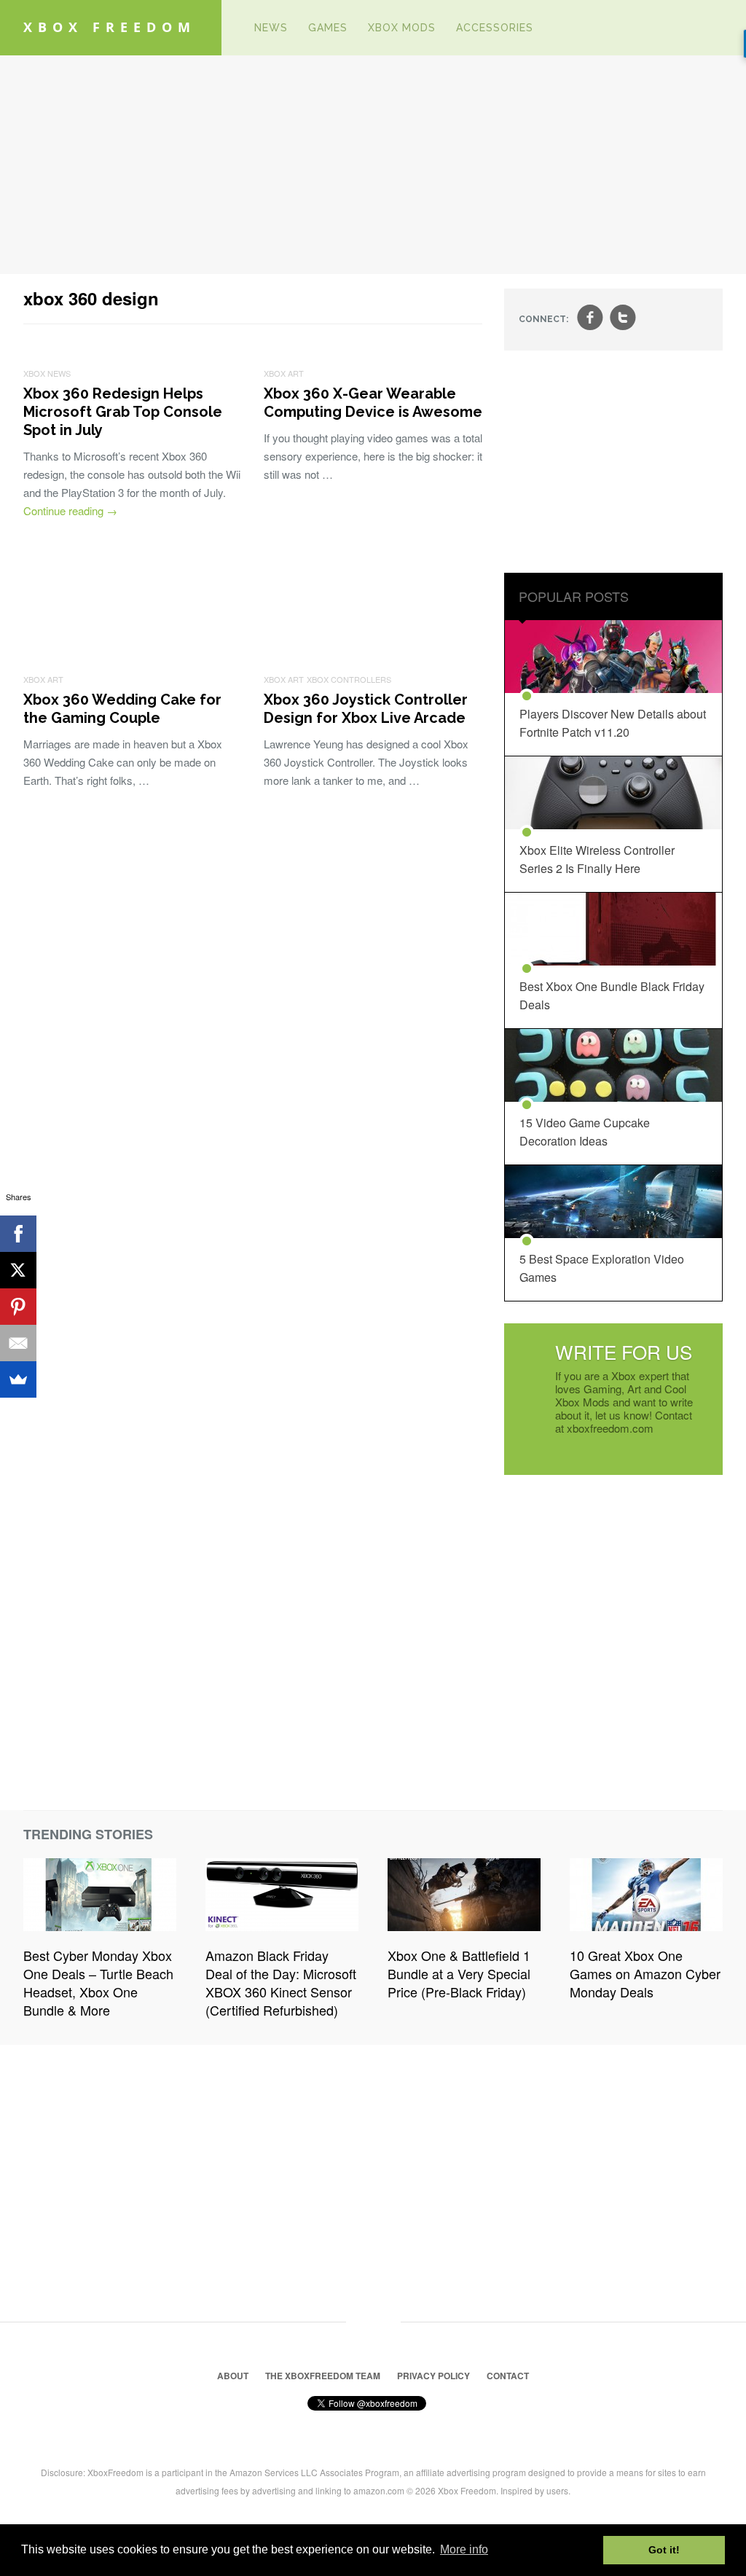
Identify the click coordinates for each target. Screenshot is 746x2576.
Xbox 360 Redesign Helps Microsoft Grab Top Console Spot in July (123, 412)
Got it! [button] (664, 2550)
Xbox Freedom (110, 27)
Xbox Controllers (349, 679)
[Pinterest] (18, 1307)
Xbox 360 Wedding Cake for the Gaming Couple (122, 709)
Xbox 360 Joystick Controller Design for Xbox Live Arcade (366, 709)
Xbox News (47, 373)
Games (328, 28)
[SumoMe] (18, 1379)
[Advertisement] (373, 165)
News (271, 28)
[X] (18, 1270)
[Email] (18, 1343)
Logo (222, 28)
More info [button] (464, 2549)
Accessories (495, 28)
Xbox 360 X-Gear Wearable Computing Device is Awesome (373, 403)
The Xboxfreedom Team (323, 2376)
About (233, 2376)
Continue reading (70, 510)
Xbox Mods (402, 28)
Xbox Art (284, 373)
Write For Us (624, 1351)
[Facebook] (18, 1234)
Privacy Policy (433, 2376)
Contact (508, 2376)
